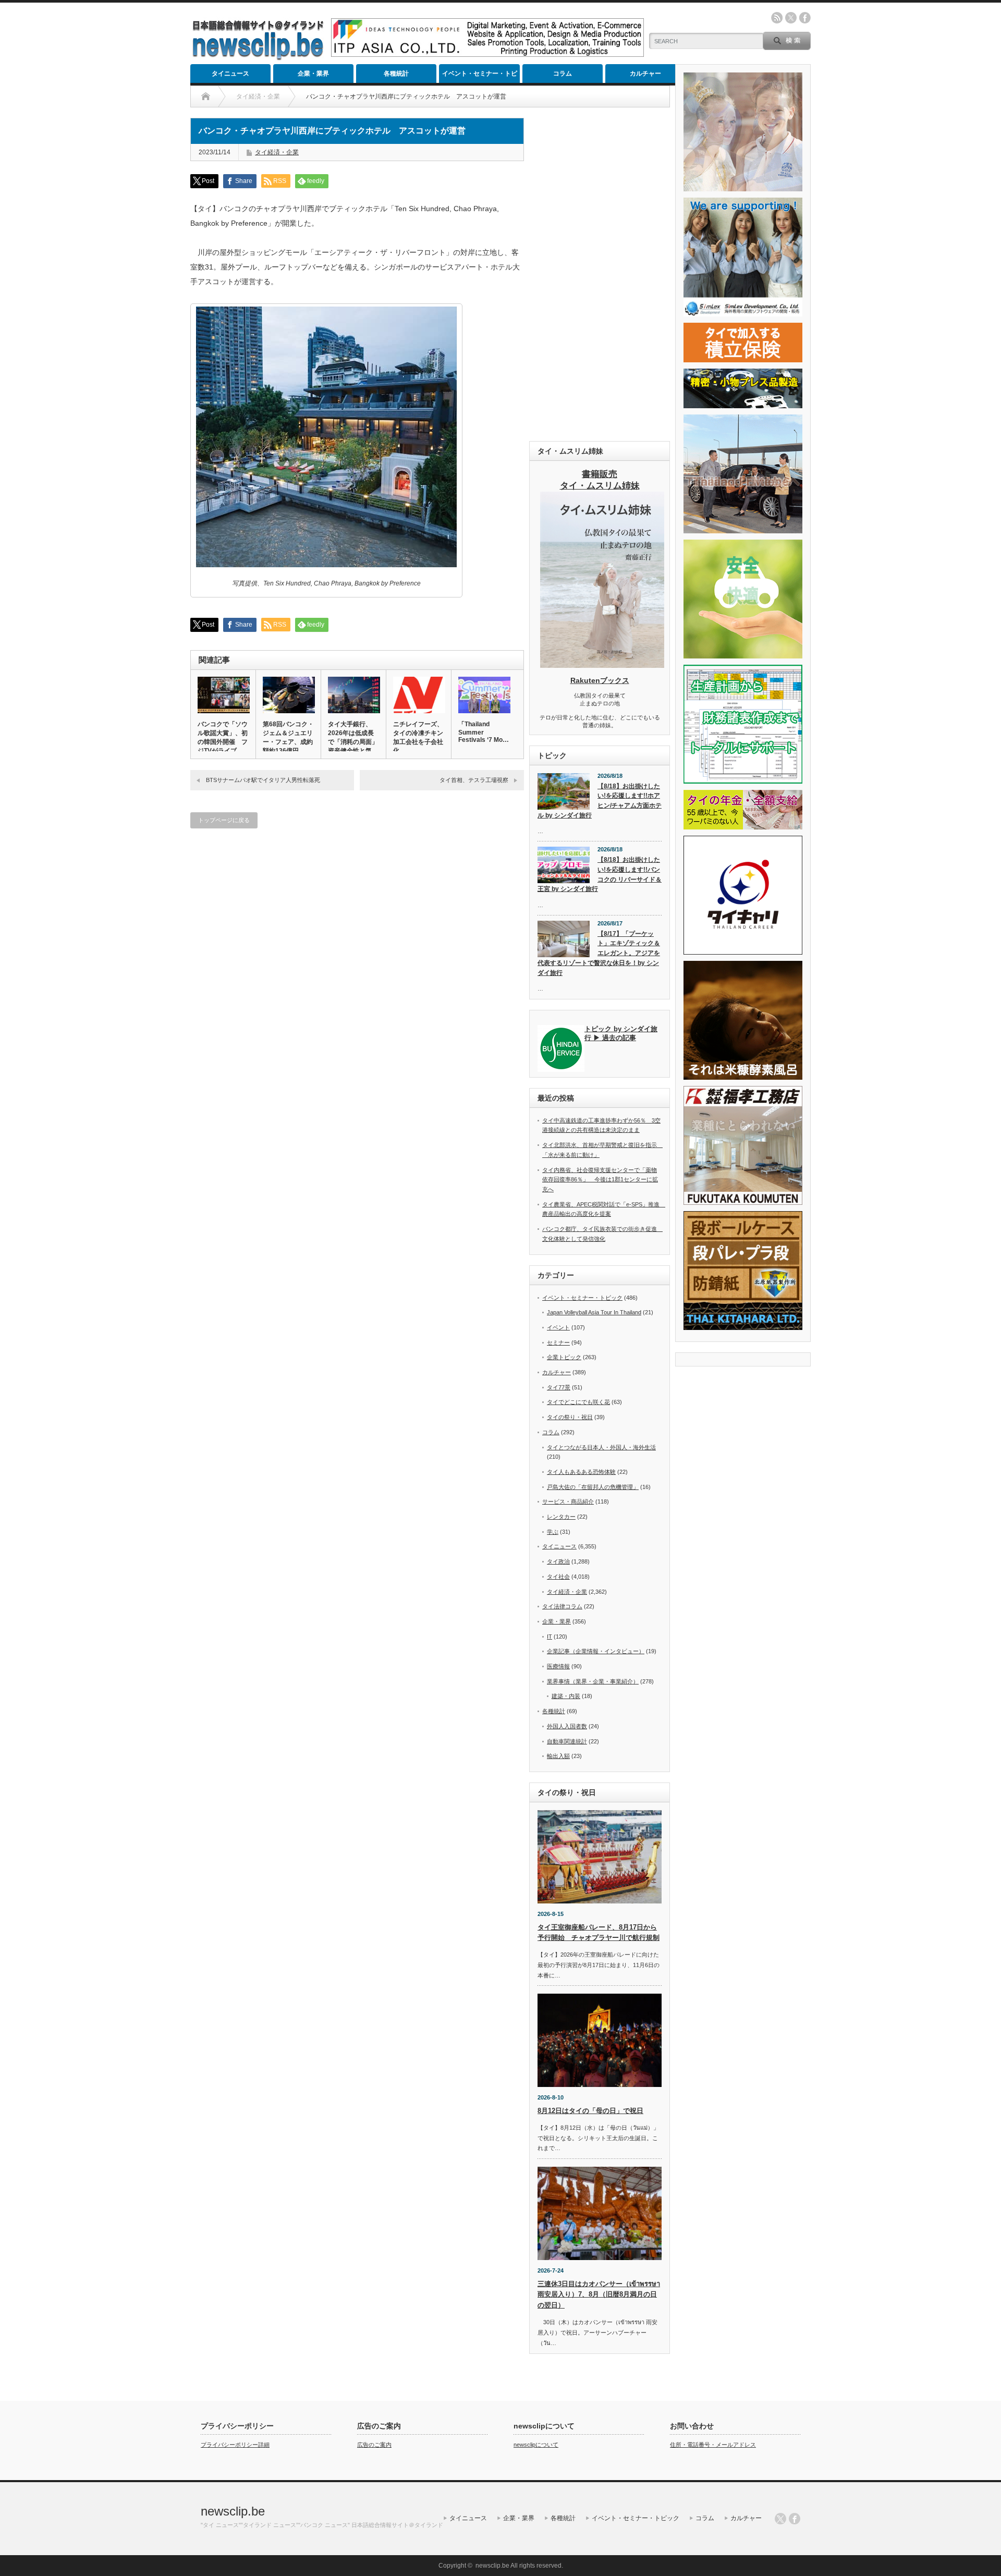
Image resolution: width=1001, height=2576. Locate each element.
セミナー (558, 1342)
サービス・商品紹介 (568, 1501)
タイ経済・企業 (277, 152)
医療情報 (558, 1666)
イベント (558, 1327)
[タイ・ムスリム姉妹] (602, 665)
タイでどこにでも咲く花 (578, 1402)
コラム (563, 74)
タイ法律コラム (562, 1606)
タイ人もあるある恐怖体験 (581, 1472)
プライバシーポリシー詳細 (235, 2445)
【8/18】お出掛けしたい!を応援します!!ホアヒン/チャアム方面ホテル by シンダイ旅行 (600, 801)
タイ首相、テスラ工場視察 (474, 780)
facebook (805, 18)
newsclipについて (536, 2445)
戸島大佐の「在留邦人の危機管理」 (593, 1487)
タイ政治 (558, 1561)
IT (550, 1637)
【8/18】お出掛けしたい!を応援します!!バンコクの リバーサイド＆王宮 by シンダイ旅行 (600, 874)
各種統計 (396, 74)
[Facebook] (795, 2519)
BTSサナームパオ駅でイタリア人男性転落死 (263, 780)
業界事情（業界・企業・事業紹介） (593, 1681)
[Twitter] (780, 2519)
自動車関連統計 (567, 1741)
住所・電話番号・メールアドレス (713, 2445)
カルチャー (645, 74)
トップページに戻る (224, 820)
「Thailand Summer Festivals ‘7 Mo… (484, 732)
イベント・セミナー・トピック (480, 76)
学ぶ (553, 1532)
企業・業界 (313, 74)
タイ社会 (558, 1577)
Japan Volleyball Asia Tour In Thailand (594, 1312)
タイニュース (230, 74)
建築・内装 (566, 1696)
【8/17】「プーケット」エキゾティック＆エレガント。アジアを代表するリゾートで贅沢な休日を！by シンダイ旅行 (599, 953)
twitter (791, 18)
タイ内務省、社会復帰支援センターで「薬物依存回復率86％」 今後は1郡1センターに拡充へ (600, 1180)
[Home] (206, 96)
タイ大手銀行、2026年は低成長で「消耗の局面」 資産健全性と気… (353, 737)
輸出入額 (558, 1756)
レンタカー (561, 1517)
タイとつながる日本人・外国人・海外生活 (601, 1447)
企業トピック (564, 1357)
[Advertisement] (600, 274)
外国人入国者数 (567, 1726)
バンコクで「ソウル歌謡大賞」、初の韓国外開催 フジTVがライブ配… (223, 742)
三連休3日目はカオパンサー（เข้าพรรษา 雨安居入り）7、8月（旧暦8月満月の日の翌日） (599, 2295)
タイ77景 (559, 1387)
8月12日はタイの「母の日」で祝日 (590, 2111)
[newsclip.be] (258, 58)
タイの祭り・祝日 (570, 1417)
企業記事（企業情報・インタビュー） (596, 1651)
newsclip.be (233, 2511)
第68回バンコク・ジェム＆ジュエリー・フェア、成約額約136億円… (288, 737)
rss (777, 18)
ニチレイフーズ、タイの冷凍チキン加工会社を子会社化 (418, 737)
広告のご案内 (374, 2445)
